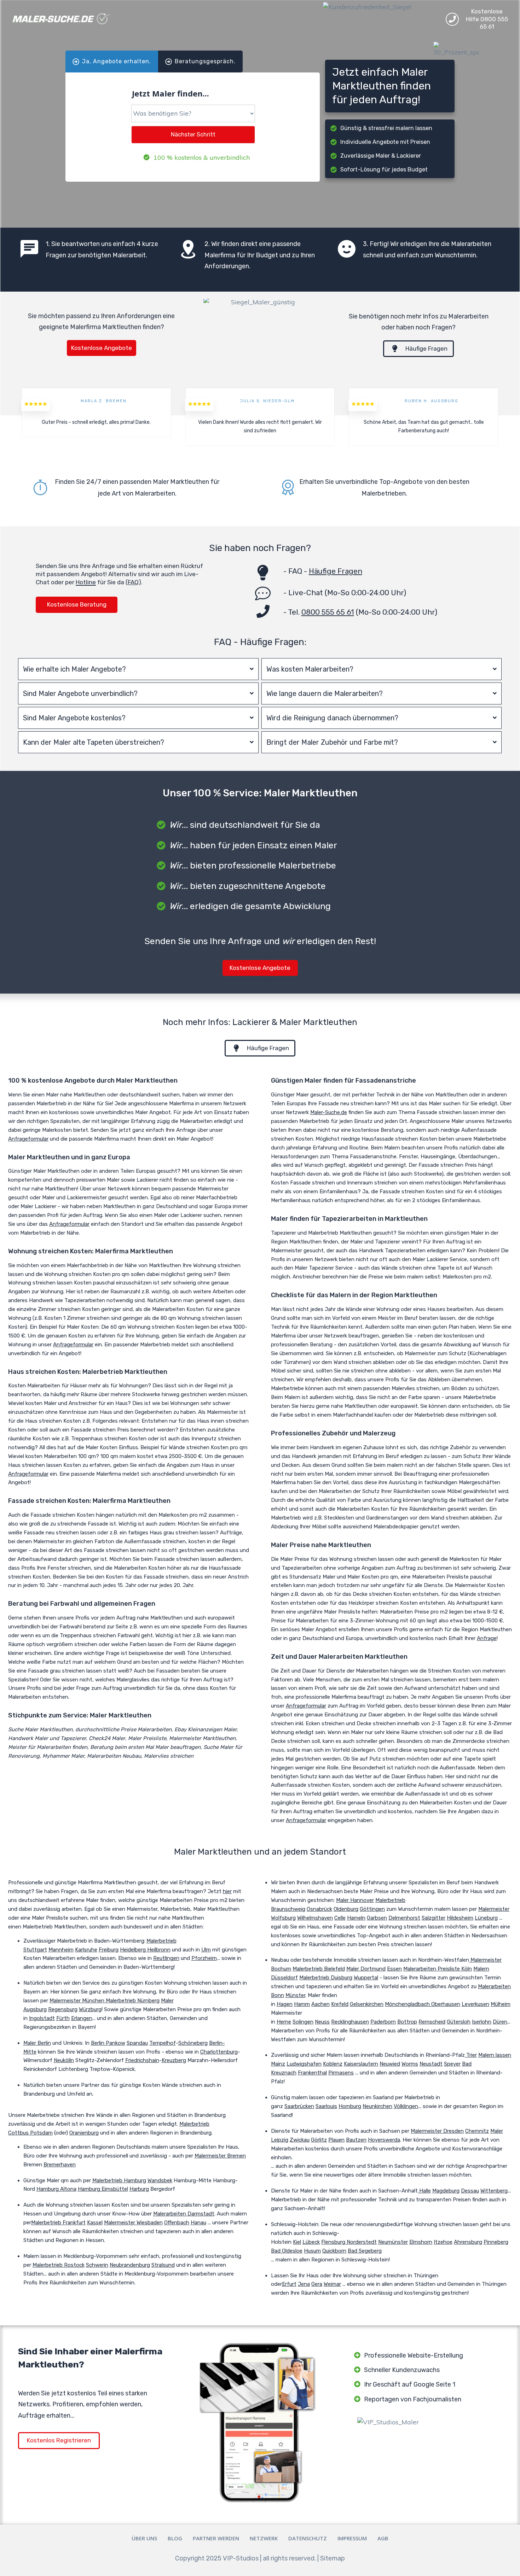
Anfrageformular (28, 1139)
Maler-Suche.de (329, 1112)
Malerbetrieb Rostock (59, 2265)
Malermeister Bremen (220, 2156)
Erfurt (289, 2284)
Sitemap (333, 2558)
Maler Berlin (37, 2043)
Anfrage (487, 1638)
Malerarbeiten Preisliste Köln (438, 1969)
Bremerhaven (60, 2165)
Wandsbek (160, 2180)
